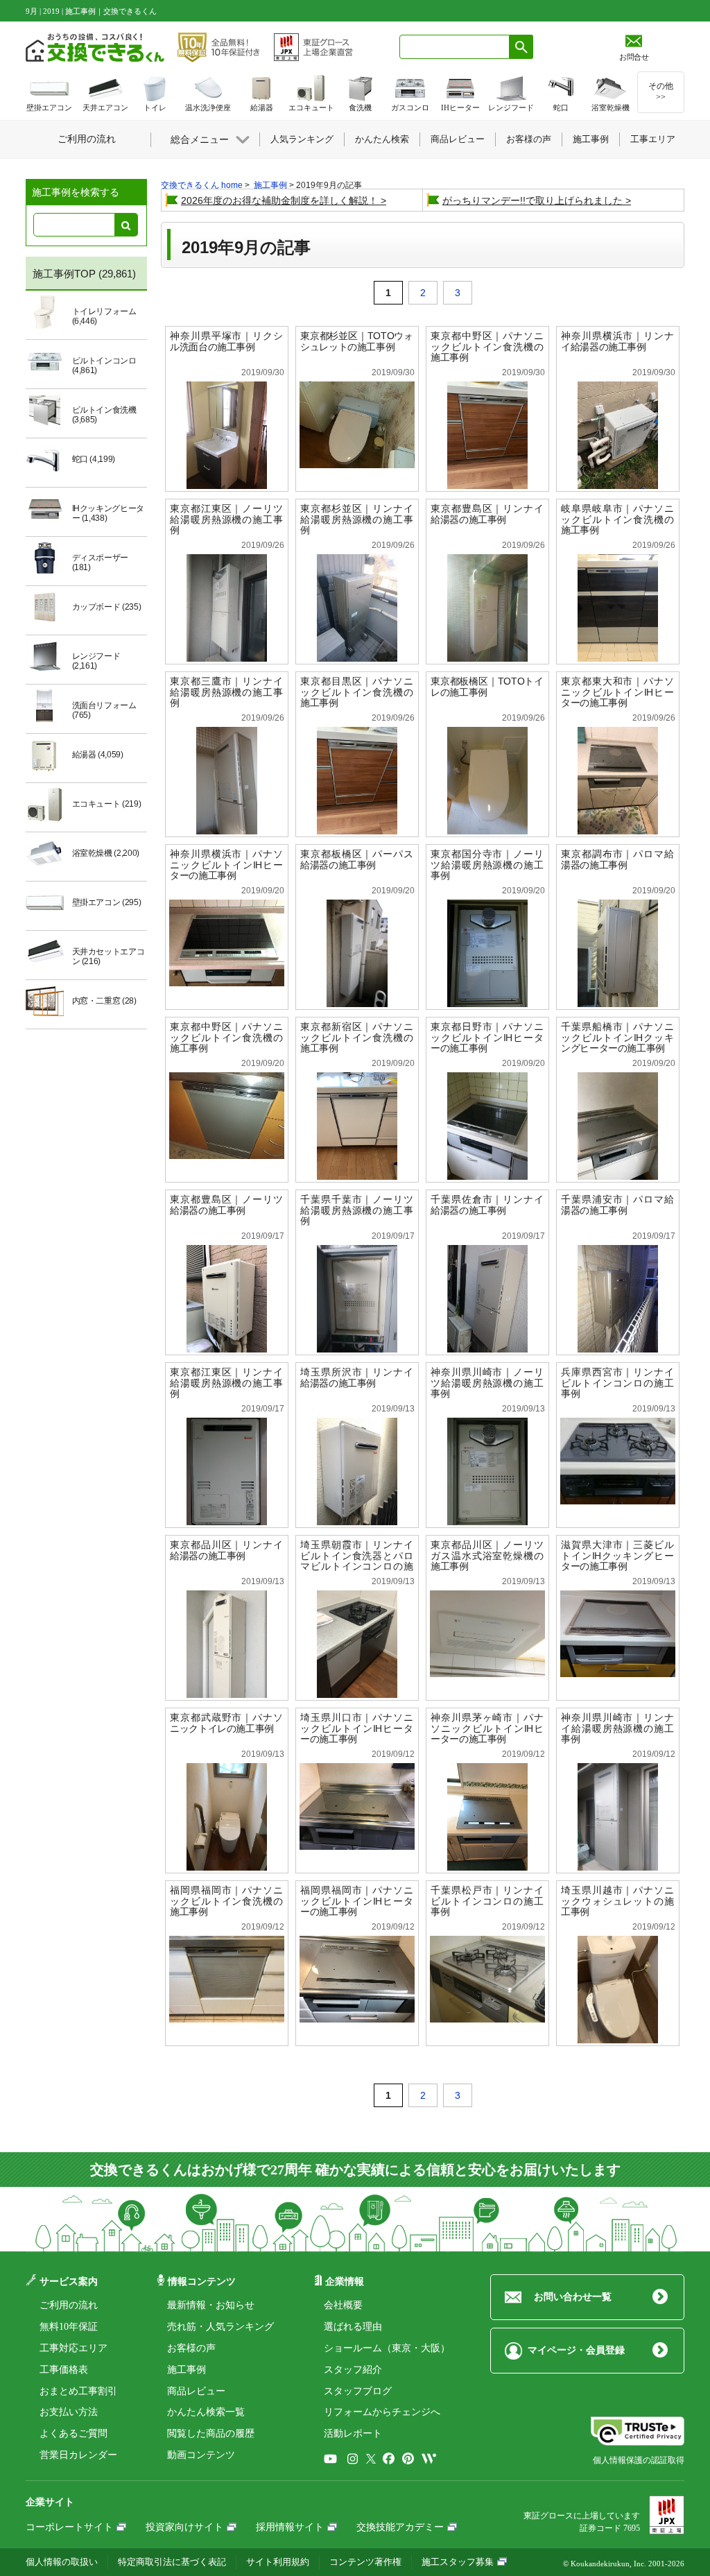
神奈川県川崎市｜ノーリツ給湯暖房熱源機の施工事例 (487, 1383)
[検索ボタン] (521, 47)
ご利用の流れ (69, 2305)
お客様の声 (191, 2348)
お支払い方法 (69, 2412)
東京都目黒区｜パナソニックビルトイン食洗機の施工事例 (357, 692)
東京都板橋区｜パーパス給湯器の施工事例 (357, 859)
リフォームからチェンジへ (382, 2412)
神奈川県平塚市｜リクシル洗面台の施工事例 (226, 341)
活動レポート (353, 2433)
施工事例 (187, 2370)
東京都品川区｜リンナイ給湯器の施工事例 (226, 1550)
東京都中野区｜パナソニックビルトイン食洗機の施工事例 (487, 346)
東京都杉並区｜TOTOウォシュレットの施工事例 (357, 341)
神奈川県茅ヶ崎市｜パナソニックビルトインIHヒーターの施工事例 (487, 1728)
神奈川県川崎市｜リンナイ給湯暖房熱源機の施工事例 (617, 1728)
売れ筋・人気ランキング (220, 2327)
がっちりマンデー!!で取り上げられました (532, 200)
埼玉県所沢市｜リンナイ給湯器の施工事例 (357, 1377)
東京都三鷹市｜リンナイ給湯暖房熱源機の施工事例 (226, 692)
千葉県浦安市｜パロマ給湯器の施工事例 (617, 1205)
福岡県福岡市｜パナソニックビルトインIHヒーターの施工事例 (357, 1901)
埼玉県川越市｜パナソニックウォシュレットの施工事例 (617, 1901)
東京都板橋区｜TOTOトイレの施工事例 (487, 687)
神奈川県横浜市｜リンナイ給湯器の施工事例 (617, 341)
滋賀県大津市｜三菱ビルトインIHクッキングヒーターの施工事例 (617, 1555)
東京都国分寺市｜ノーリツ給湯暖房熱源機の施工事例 (487, 865)
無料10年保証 (69, 2327)
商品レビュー (196, 2391)
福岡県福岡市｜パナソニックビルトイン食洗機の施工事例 (226, 1901)
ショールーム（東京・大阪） (387, 2348)
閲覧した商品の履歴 (211, 2433)
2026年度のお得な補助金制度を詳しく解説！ (279, 200)
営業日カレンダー (78, 2455)
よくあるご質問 (73, 2433)
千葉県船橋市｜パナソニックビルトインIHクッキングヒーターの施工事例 (617, 1037)
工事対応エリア (73, 2348)
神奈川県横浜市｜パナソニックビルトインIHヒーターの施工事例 (226, 865)
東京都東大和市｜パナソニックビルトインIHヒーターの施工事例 (617, 692)
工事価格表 (64, 2370)
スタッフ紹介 (353, 2370)
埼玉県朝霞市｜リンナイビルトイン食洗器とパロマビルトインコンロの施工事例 (357, 1561)
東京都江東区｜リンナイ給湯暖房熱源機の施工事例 (226, 1383)
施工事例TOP (64, 274)
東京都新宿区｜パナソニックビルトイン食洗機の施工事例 (357, 1037)
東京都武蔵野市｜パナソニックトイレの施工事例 (226, 1723)
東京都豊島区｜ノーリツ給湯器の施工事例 (226, 1205)
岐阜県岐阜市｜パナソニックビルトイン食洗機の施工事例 (617, 519)
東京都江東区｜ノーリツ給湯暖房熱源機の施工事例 (226, 519)
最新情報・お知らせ (211, 2305)
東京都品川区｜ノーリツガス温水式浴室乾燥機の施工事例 (487, 1555)
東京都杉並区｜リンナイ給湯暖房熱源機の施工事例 (357, 519)
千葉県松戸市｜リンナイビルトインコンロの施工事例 (487, 1901)
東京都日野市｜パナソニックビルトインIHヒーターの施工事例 (487, 1037)
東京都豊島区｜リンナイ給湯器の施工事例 (487, 514)
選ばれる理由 (353, 2327)
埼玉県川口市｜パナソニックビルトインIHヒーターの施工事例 (357, 1728)
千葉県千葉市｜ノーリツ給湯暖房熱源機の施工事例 (357, 1210)
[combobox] (454, 47)
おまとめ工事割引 (78, 2391)
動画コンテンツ (201, 2455)
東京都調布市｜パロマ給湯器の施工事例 (617, 859)
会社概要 (343, 2305)
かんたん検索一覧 (206, 2412)
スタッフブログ (358, 2391)
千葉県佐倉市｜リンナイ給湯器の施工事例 (487, 1205)
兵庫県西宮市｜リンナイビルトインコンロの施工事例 (617, 1383)
